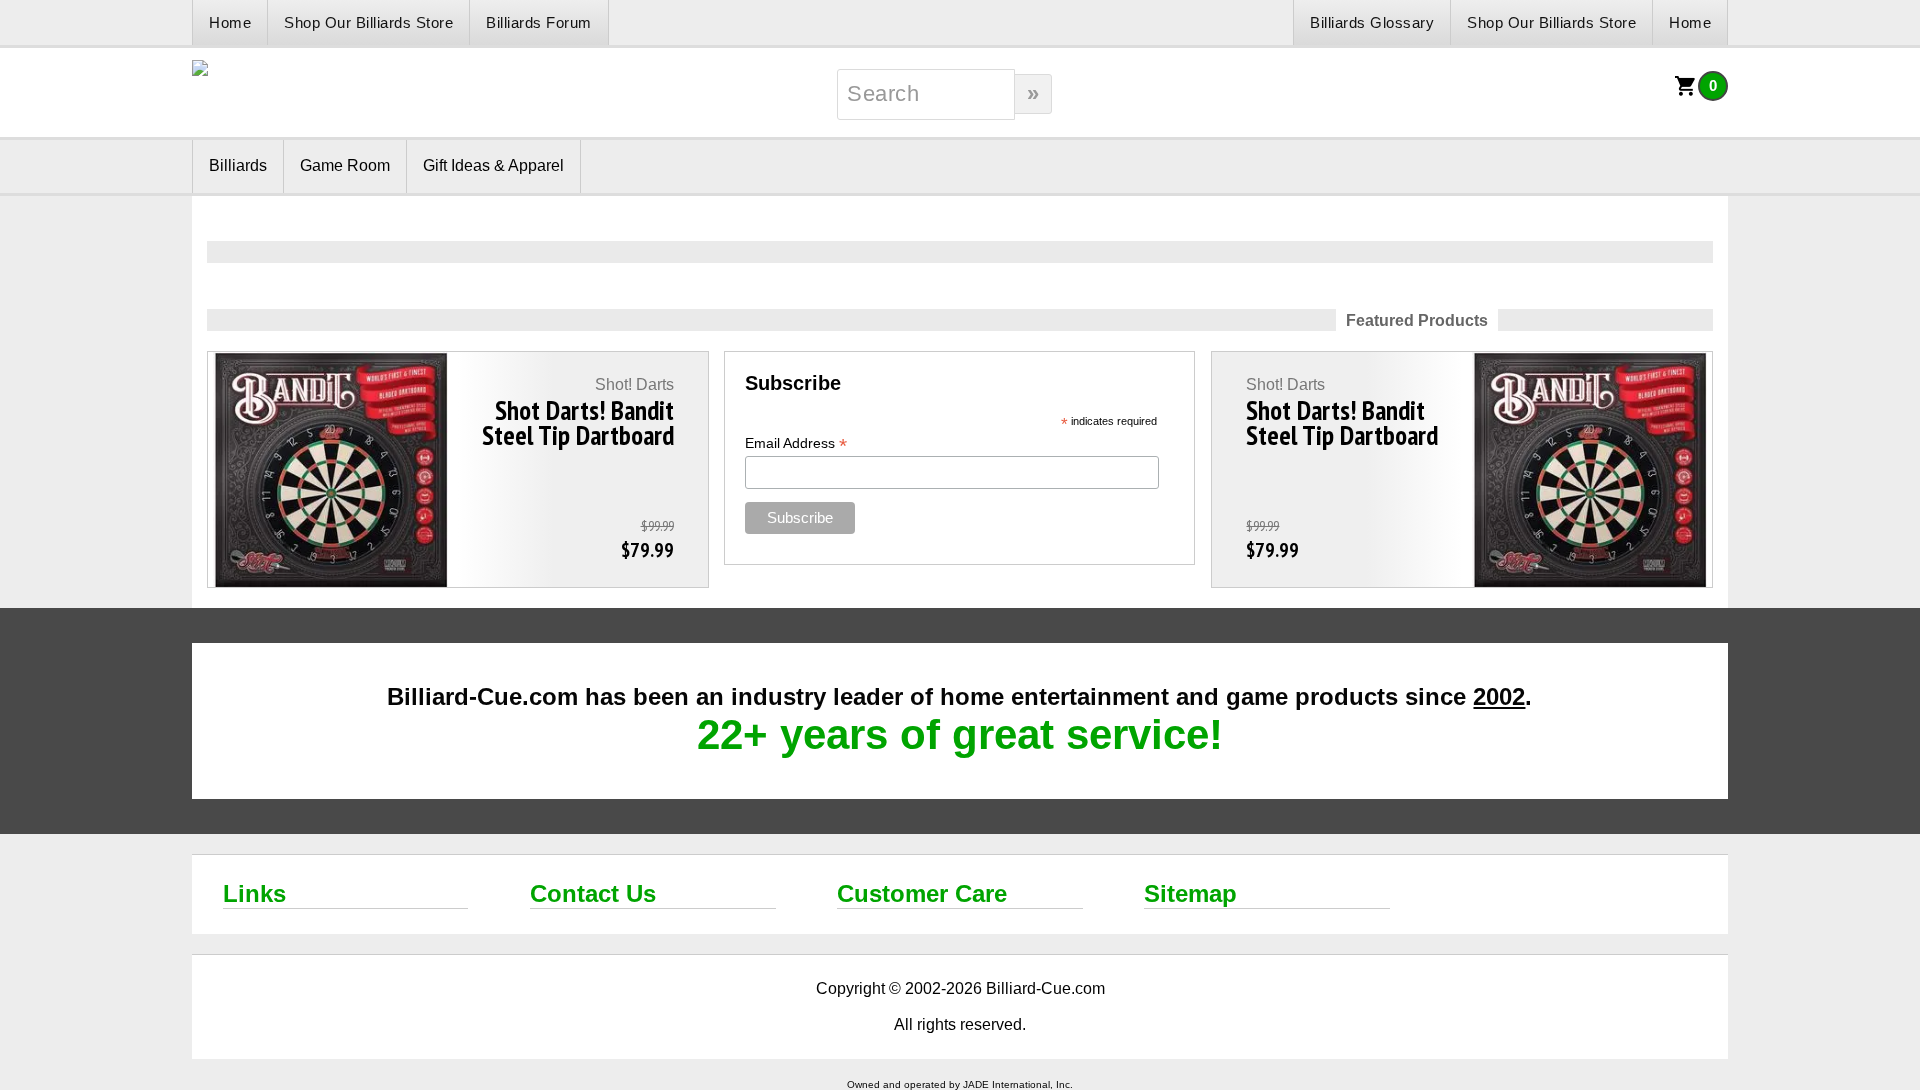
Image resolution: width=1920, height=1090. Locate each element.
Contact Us (593, 893)
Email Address (796, 443)
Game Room (345, 165)
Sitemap (1190, 893)
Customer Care (922, 893)
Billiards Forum (539, 22)
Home (230, 22)
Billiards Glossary (1372, 22)
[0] (1686, 92)
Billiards (238, 165)
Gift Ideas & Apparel (493, 165)
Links (254, 893)
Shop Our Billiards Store (368, 22)
